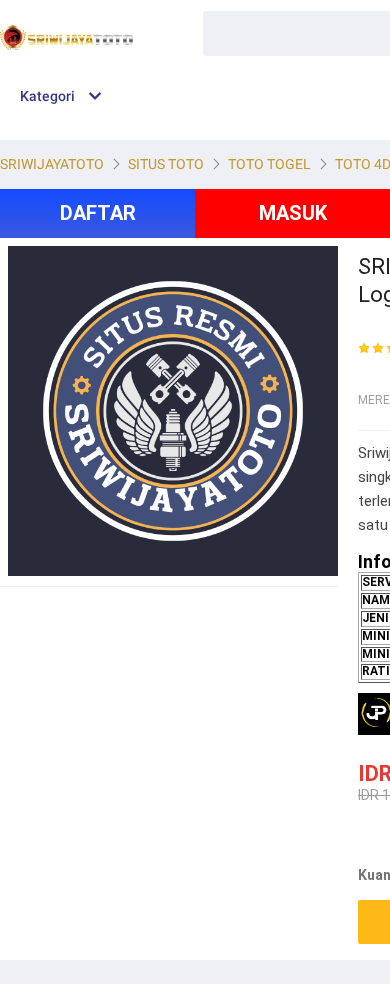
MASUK (293, 213)
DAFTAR (98, 213)
